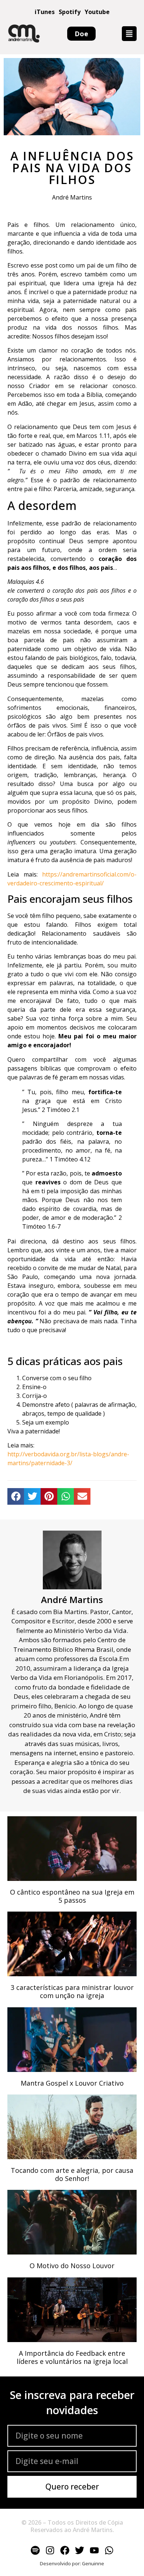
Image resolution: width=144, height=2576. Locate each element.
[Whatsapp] (109, 2551)
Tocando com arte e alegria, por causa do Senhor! (72, 2174)
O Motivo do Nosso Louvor (72, 2266)
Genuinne (93, 2563)
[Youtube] (94, 2551)
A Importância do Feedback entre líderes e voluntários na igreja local (72, 2357)
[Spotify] (35, 2551)
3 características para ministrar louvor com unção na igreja (72, 1991)
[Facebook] (65, 2551)
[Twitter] (79, 2551)
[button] (129, 34)
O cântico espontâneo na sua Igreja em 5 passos (72, 1896)
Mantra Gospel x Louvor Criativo (72, 2083)
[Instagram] (50, 2551)
